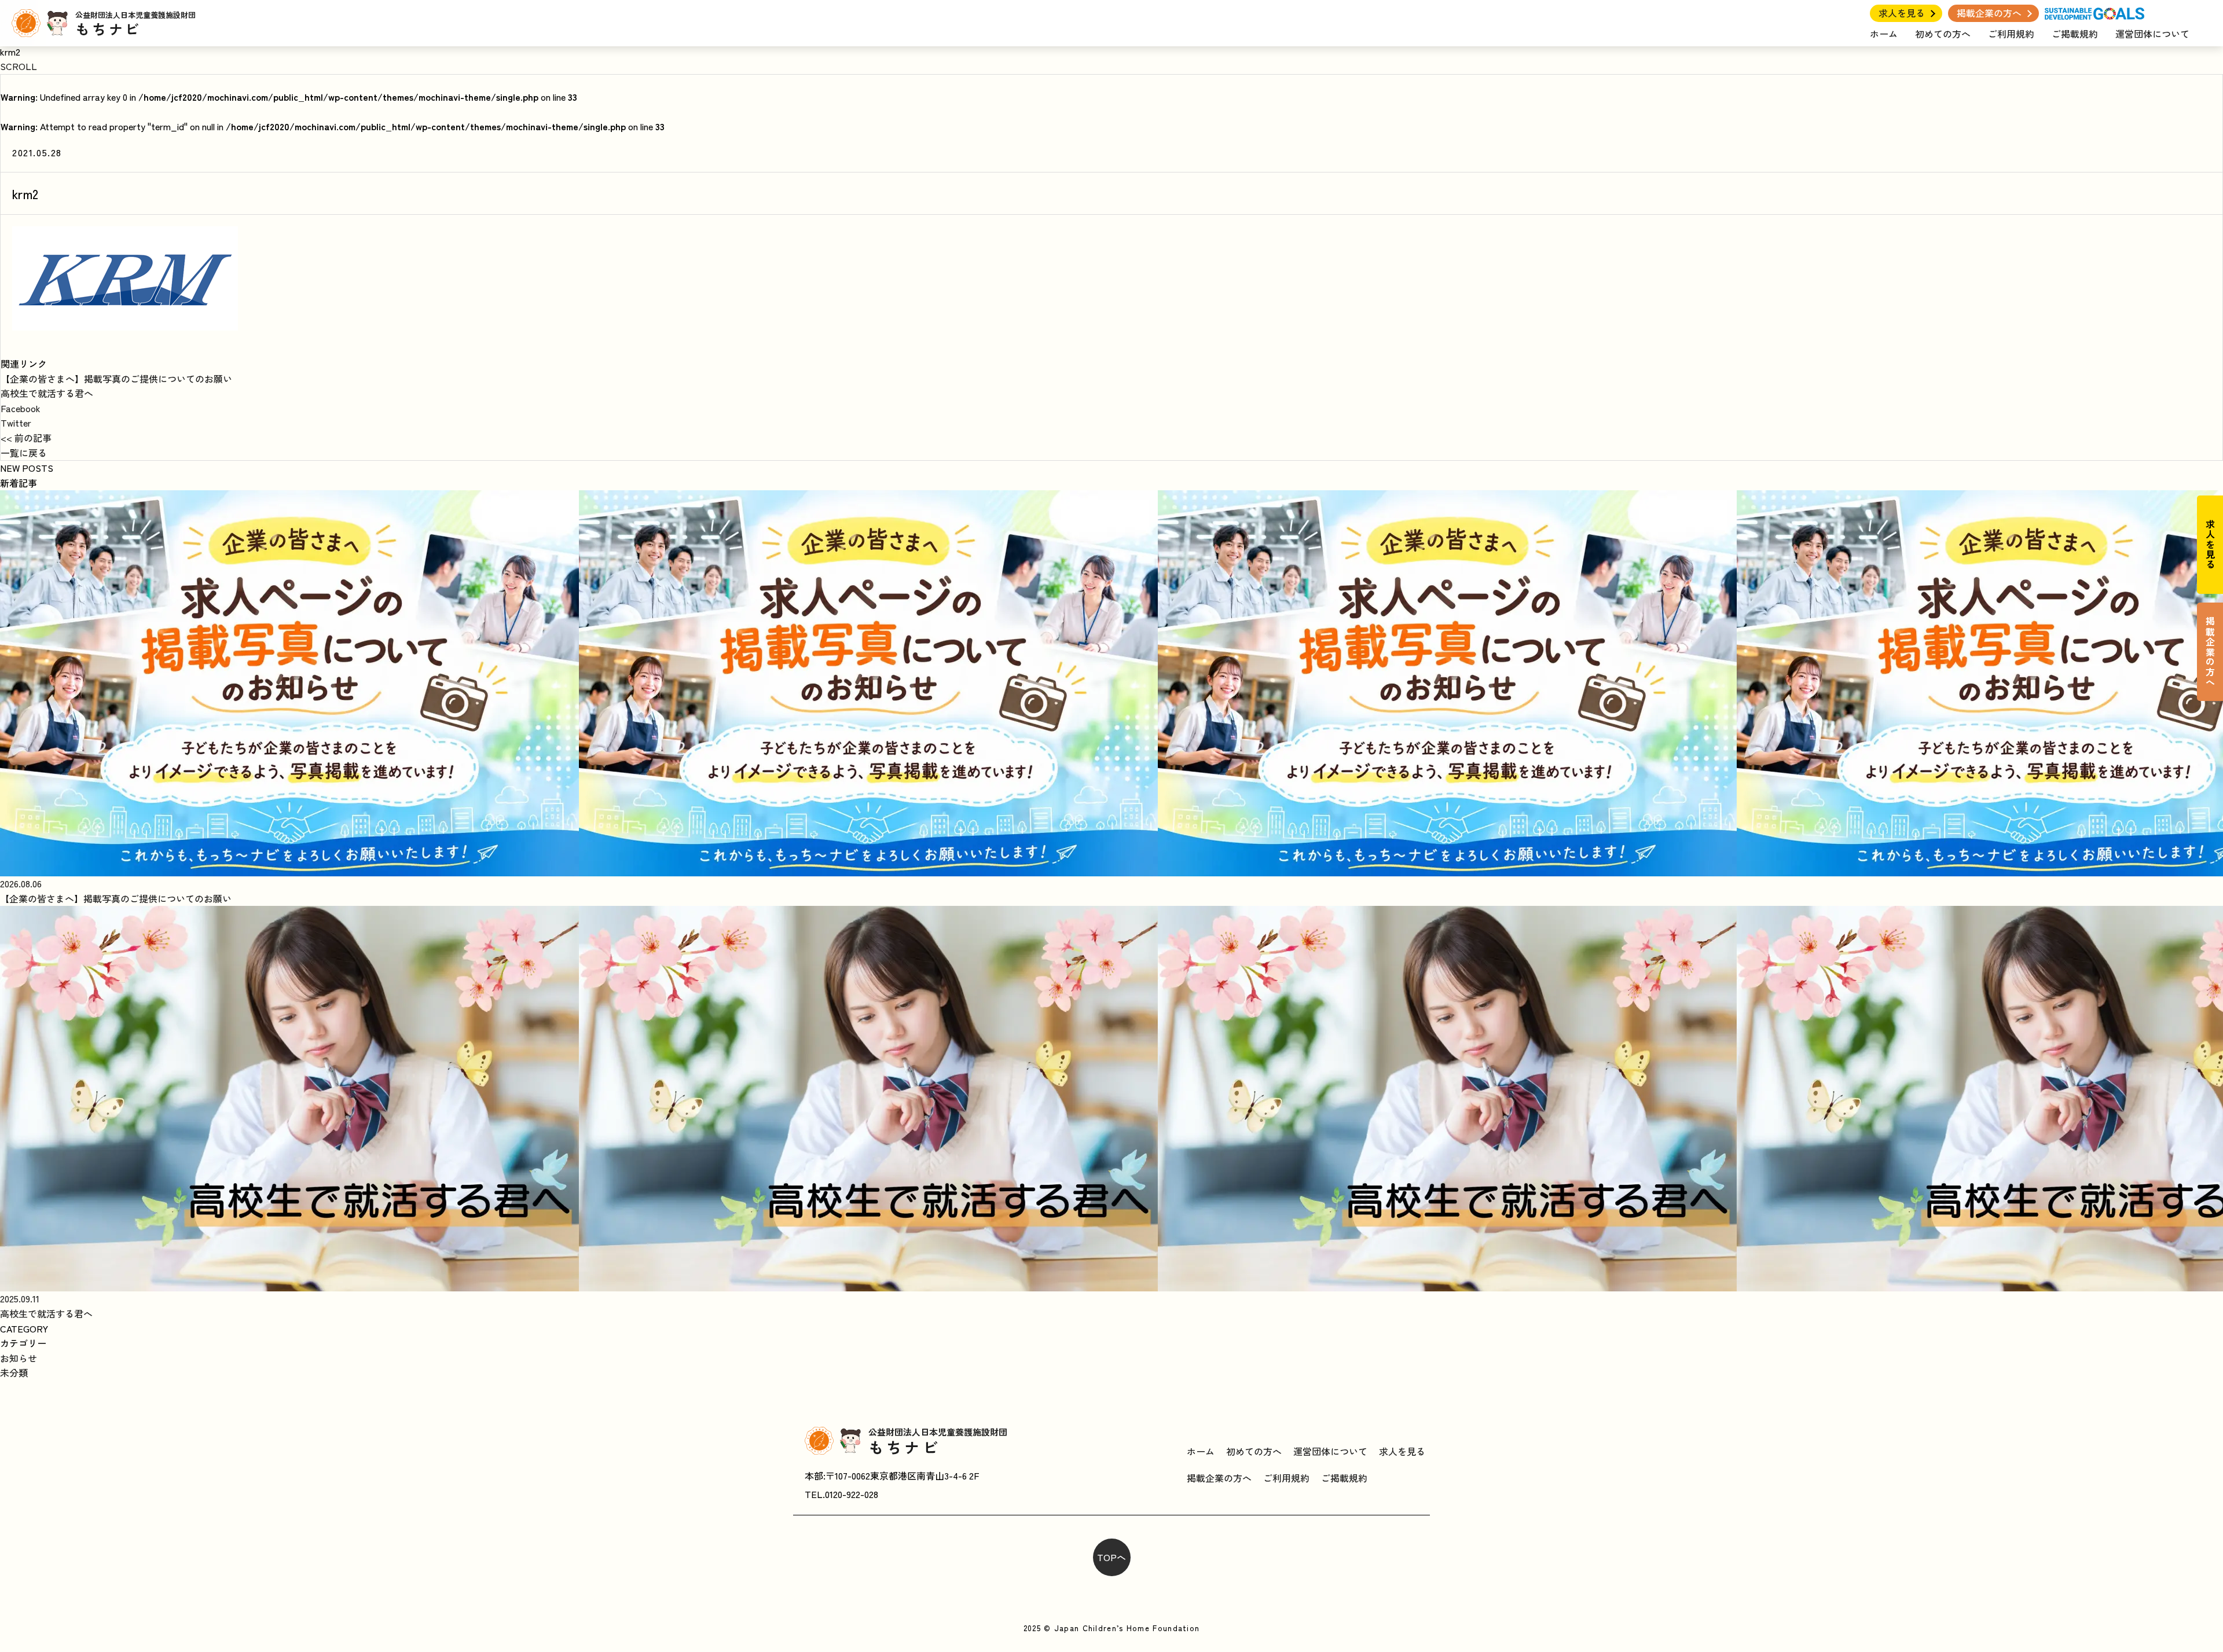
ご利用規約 (2011, 34)
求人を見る (1902, 13)
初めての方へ (1943, 34)
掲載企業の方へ (1989, 13)
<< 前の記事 (26, 438)
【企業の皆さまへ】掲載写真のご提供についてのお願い (116, 379)
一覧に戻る (24, 453)
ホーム (1884, 34)
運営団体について (2152, 34)
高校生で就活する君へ (47, 393)
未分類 (14, 1372)
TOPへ (1111, 1557)
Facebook (21, 408)
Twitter (16, 423)
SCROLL (19, 66)
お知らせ (19, 1358)
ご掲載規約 (2075, 34)
